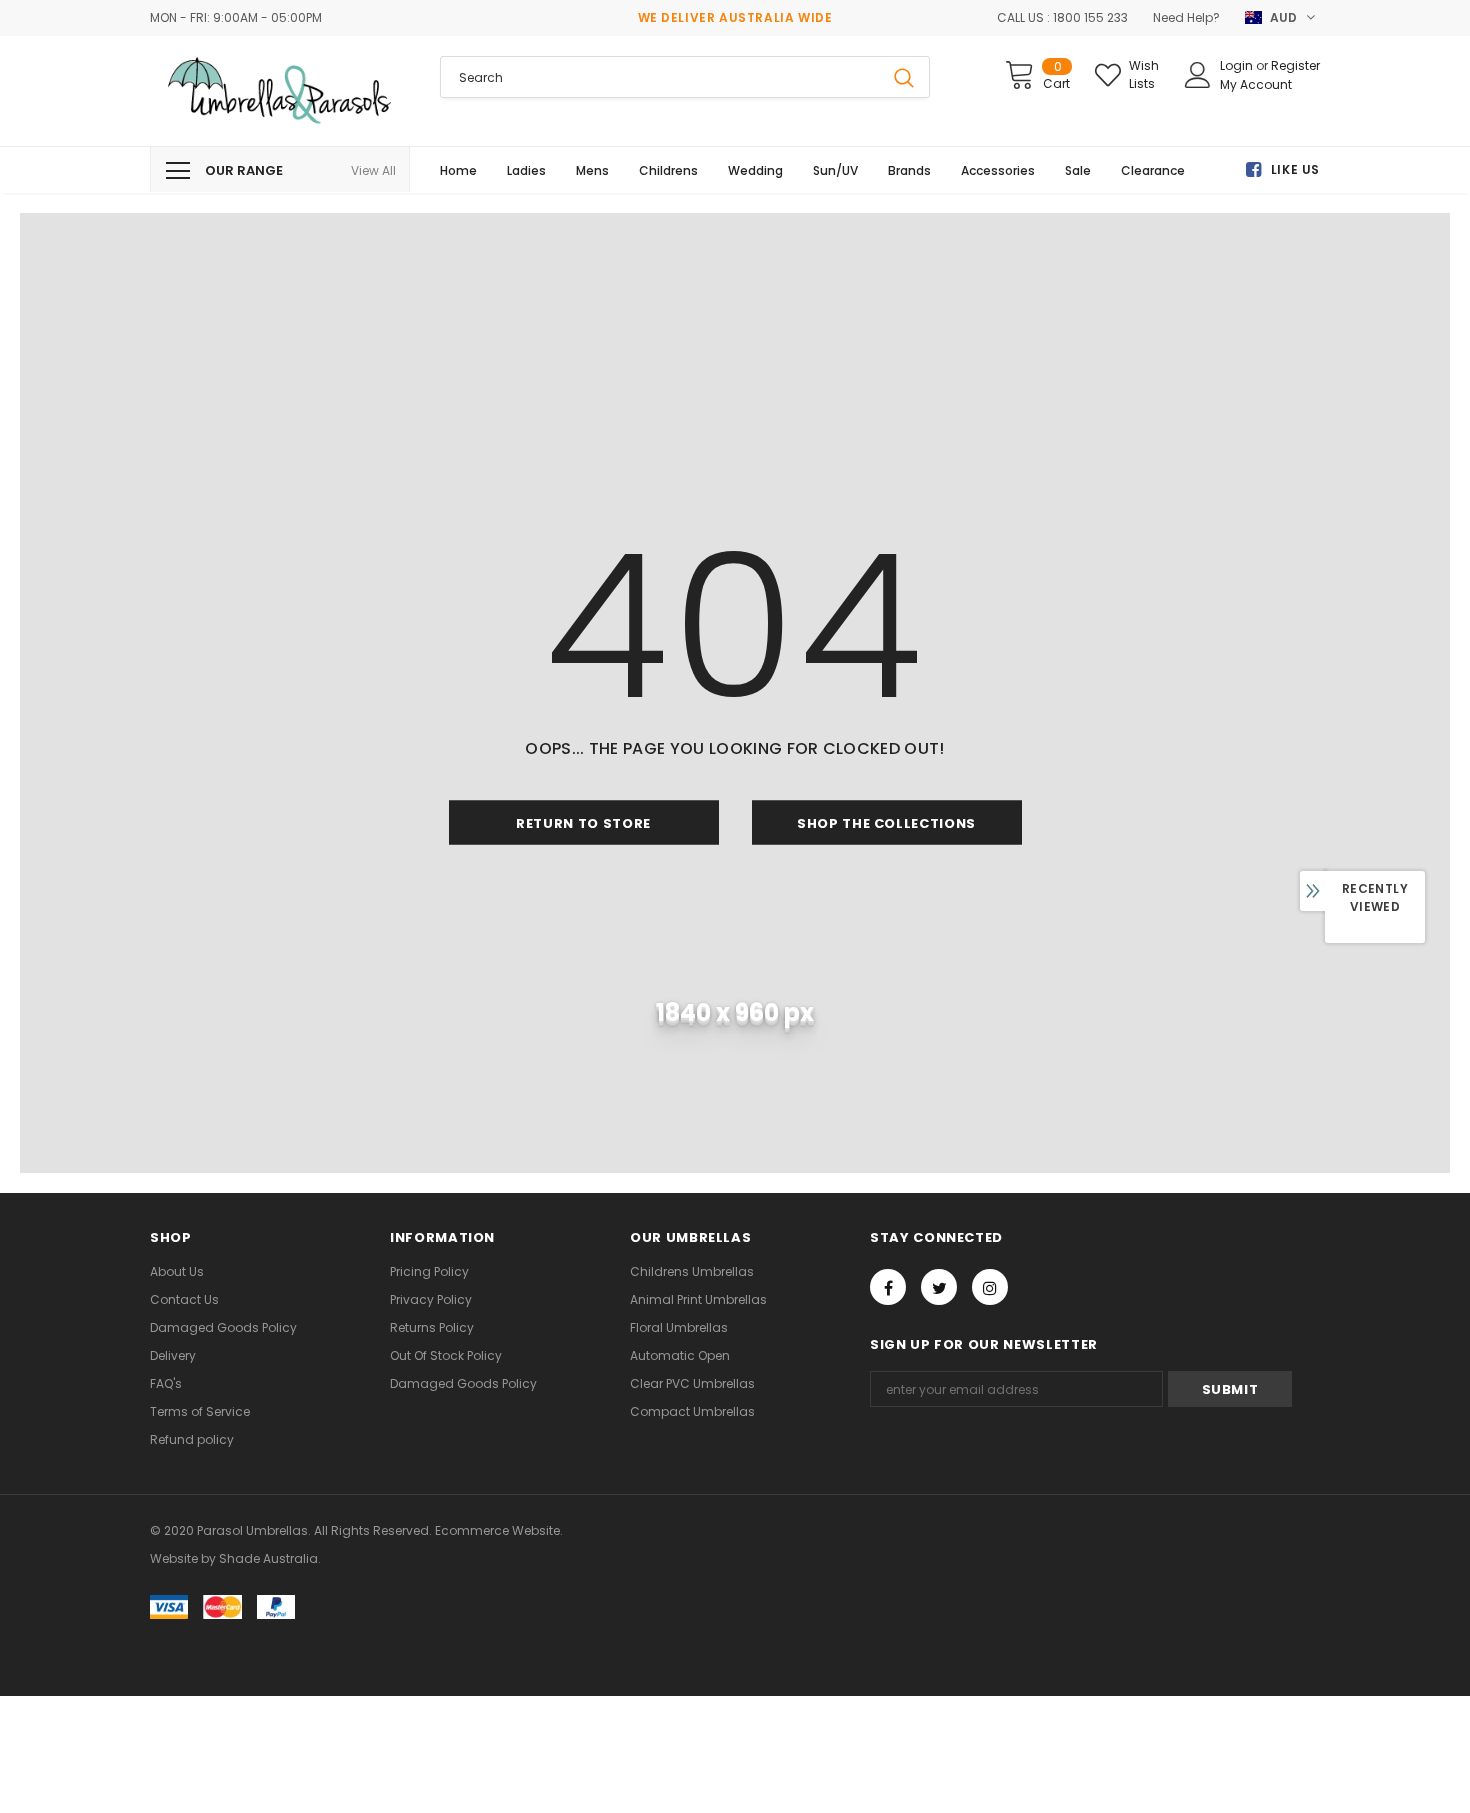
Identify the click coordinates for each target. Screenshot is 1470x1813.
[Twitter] (939, 1287)
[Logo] (280, 91)
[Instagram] (990, 1287)
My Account (1256, 84)
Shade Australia (268, 1558)
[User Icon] (1198, 75)
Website (174, 1558)
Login (1238, 65)
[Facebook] (888, 1287)
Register (1295, 65)
